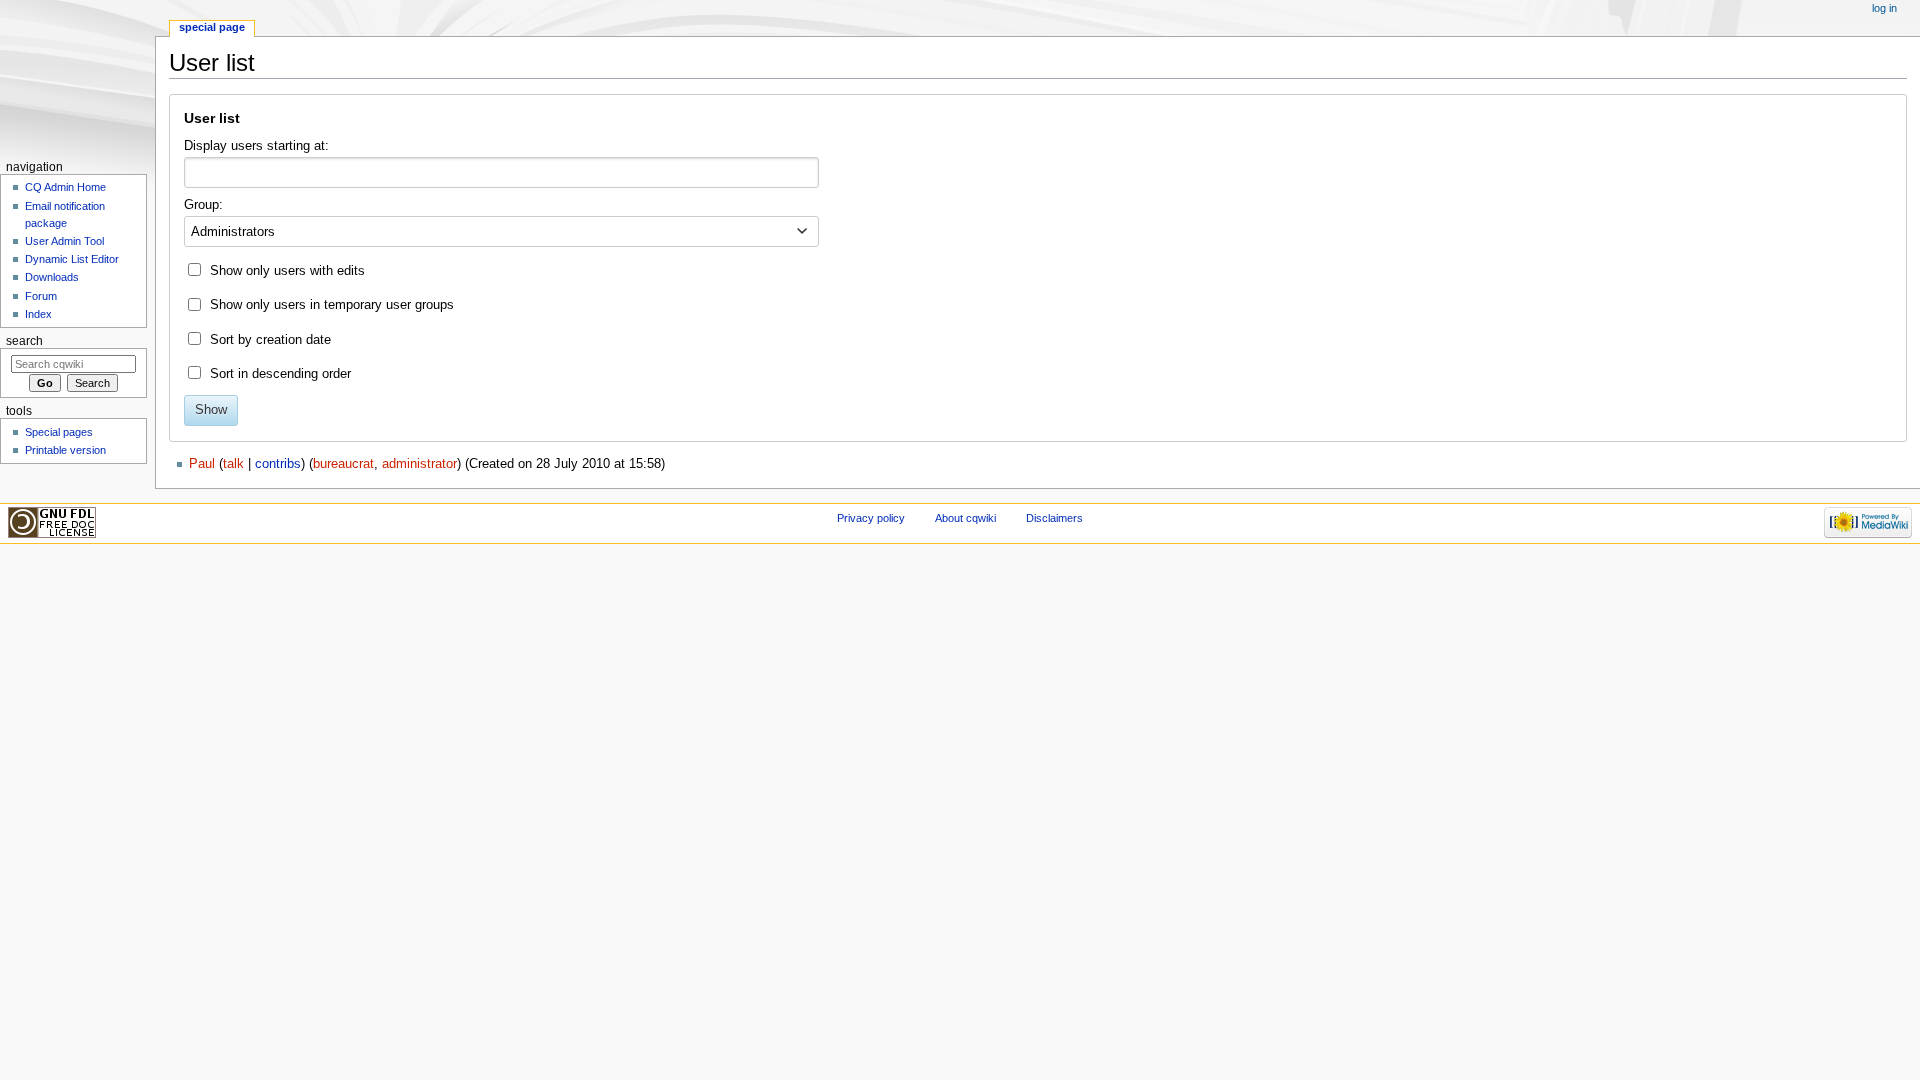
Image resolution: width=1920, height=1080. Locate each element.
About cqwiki (965, 518)
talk (233, 464)
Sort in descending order (280, 374)
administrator (419, 464)
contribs (278, 464)
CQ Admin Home (65, 187)
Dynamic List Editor (72, 259)
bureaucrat (343, 464)
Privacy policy (871, 518)
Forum (41, 296)
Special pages (59, 432)
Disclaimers (1054, 518)
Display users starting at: (256, 146)
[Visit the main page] (77, 77)
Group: (203, 205)
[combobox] (501, 173)
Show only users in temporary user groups (332, 305)
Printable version (65, 450)
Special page (212, 27)
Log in (1884, 8)
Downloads (52, 277)
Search (24, 341)
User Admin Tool (64, 241)
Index (38, 314)
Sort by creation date (270, 340)
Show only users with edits (287, 271)
